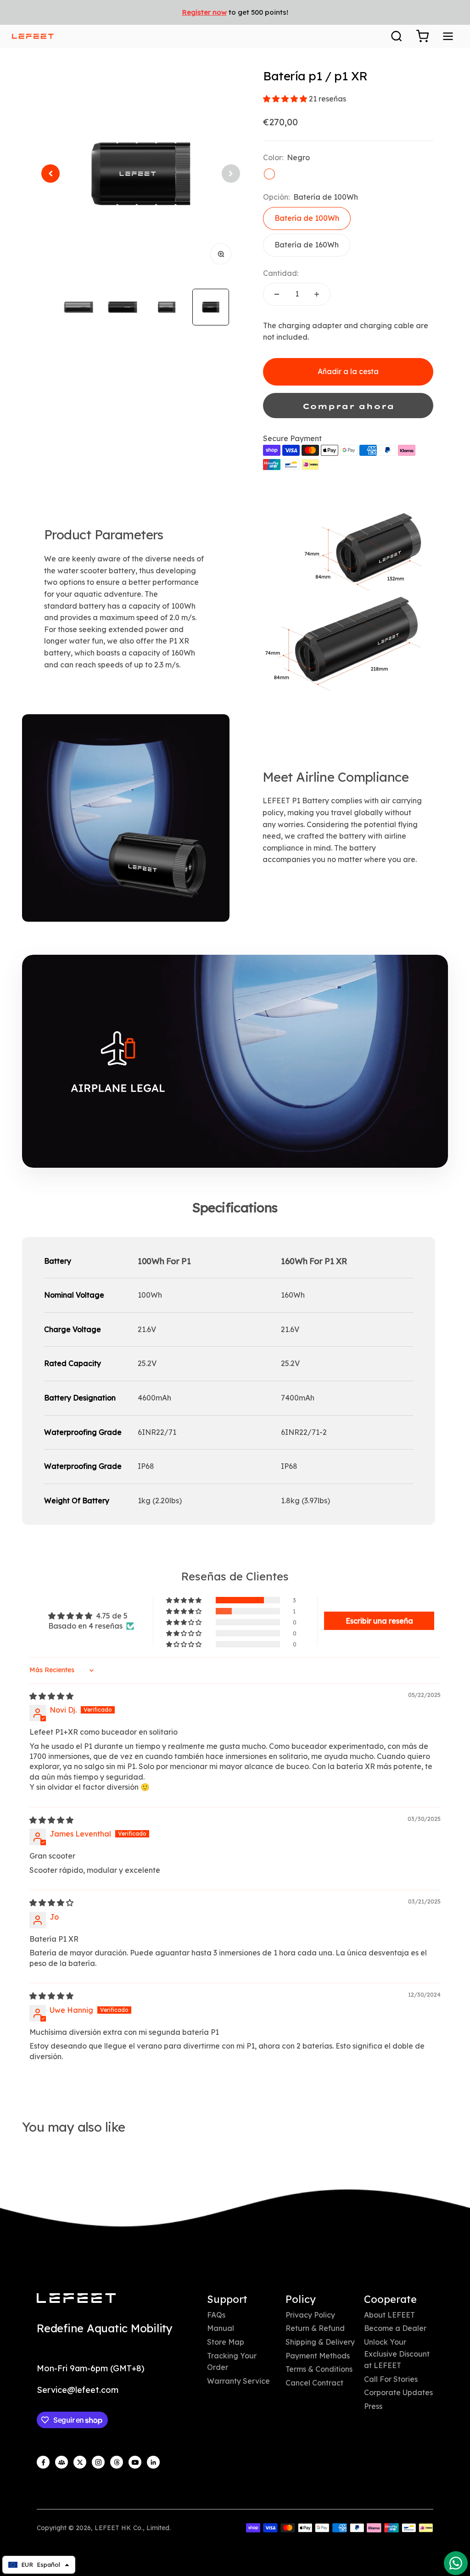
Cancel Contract (314, 2383)
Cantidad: (281, 273)
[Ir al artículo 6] (211, 307)
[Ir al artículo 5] (167, 307)
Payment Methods (318, 2356)
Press (373, 2406)
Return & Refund (315, 2328)
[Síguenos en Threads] (117, 2462)
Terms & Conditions (319, 2369)
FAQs (216, 2315)
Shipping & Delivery (320, 2342)
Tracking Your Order (232, 2362)
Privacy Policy (310, 2315)
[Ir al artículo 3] (78, 307)
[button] (286, 99)
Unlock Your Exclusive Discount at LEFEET (397, 2354)
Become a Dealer (395, 2328)
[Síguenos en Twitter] (80, 2462)
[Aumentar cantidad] (317, 294)
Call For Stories (391, 2379)
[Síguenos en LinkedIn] (153, 2462)
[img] (51, 1696)
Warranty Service (238, 2381)
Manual (221, 2328)
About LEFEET (389, 2315)
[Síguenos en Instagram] (98, 2462)
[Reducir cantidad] (277, 294)
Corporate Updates (398, 2392)
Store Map (226, 2342)
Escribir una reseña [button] (379, 1621)
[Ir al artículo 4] (123, 307)
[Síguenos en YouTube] (135, 2462)
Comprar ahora (348, 406)
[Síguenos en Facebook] (43, 2462)
